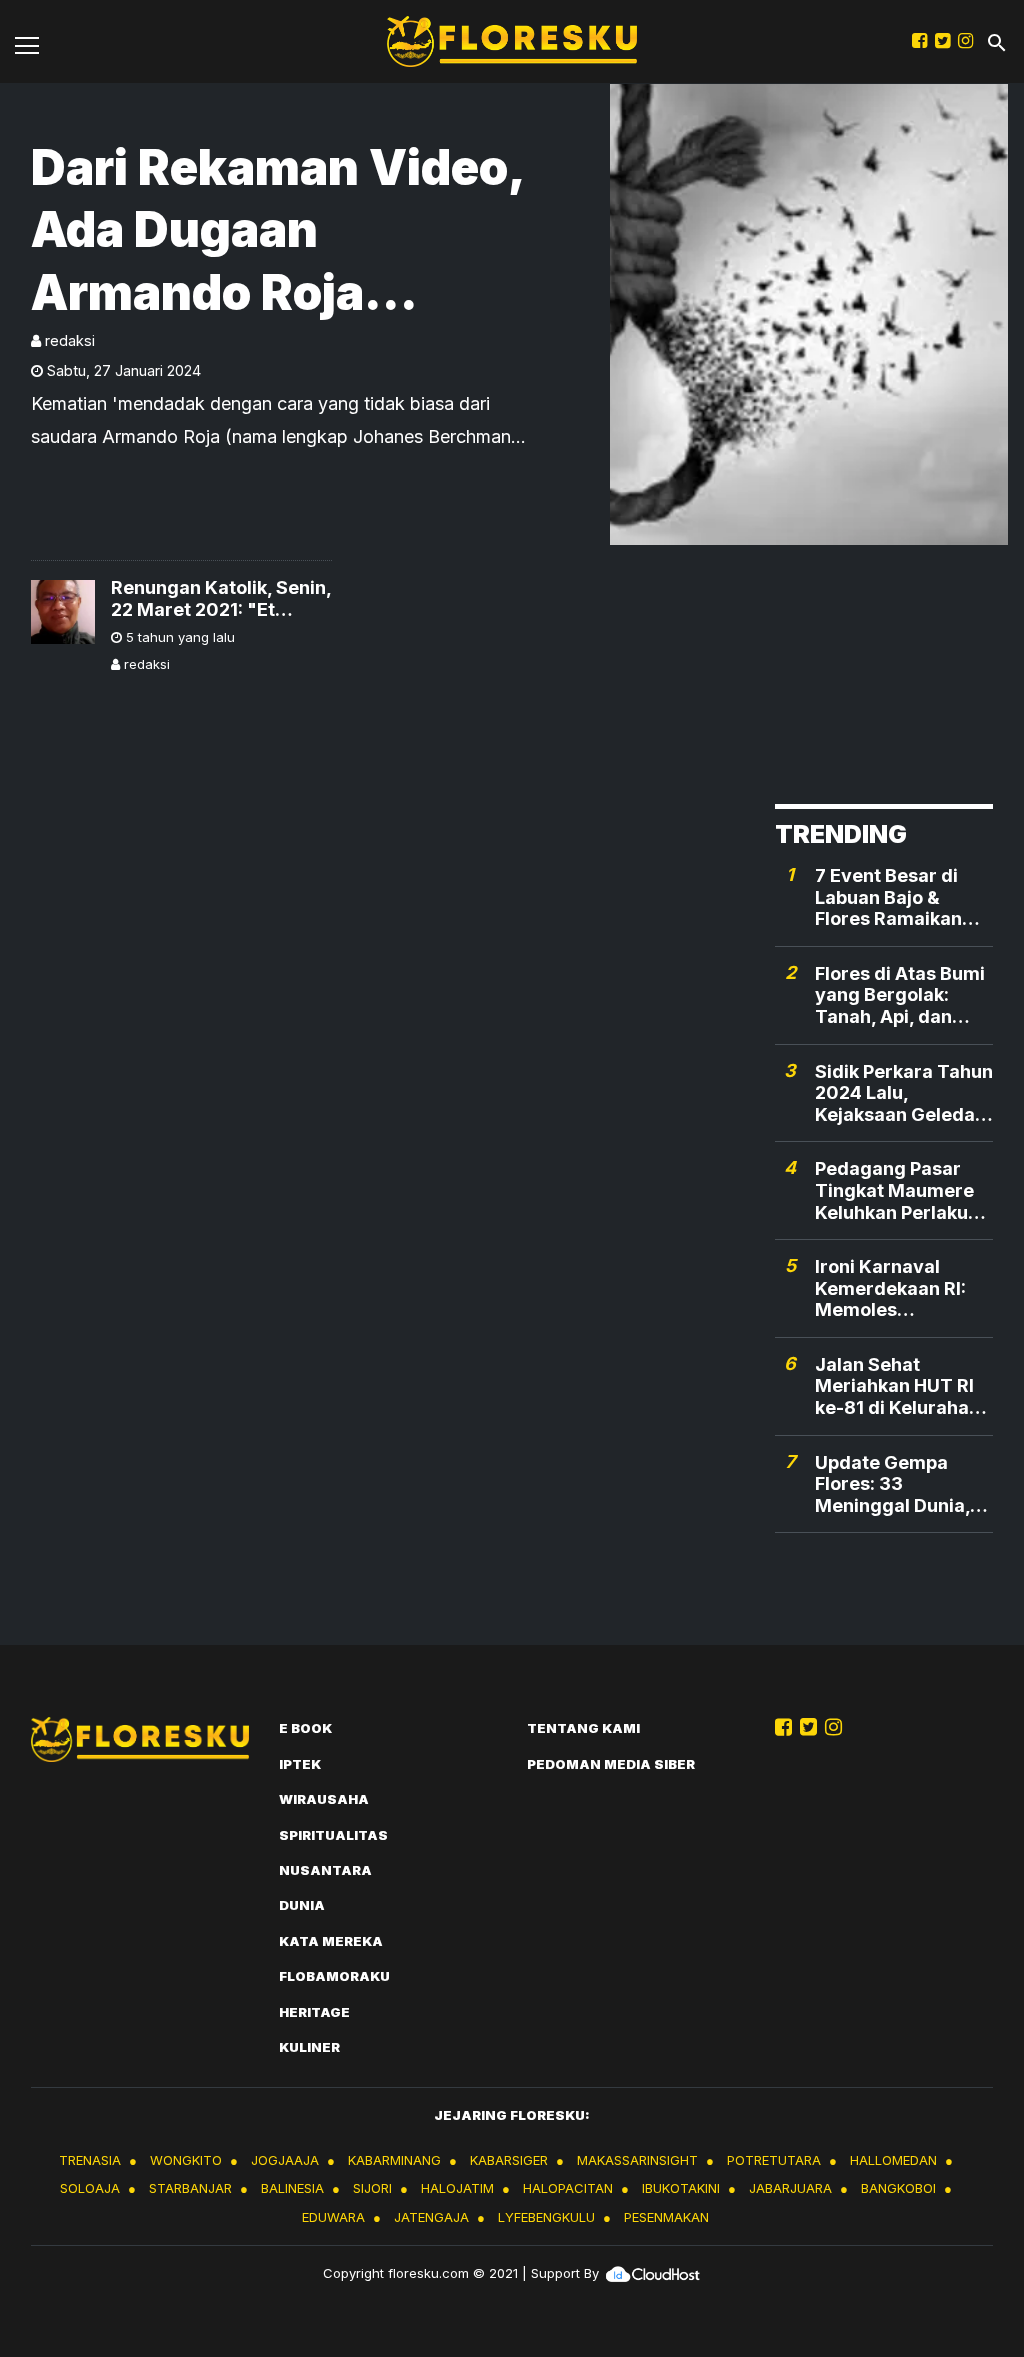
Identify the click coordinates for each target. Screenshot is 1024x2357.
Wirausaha (324, 1799)
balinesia (292, 2188)
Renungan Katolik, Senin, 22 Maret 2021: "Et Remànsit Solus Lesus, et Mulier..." (221, 598)
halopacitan (568, 2188)
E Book (305, 1728)
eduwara (333, 2217)
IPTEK (300, 1764)
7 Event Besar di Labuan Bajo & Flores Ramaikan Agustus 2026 (888, 897)
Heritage (314, 2012)
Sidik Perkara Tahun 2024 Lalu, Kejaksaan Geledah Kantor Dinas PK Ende (904, 1093)
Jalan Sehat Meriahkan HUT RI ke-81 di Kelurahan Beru (897, 1386)
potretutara (774, 2160)
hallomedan (893, 2160)
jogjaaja (285, 2160)
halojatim (457, 2188)
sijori (372, 2188)
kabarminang (394, 2160)
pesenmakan (666, 2217)
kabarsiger (509, 2160)
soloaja (90, 2188)
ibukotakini (681, 2188)
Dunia (302, 1905)
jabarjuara (790, 2188)
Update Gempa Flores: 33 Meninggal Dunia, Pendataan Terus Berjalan (892, 1484)
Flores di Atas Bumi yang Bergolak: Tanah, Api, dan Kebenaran (900, 995)
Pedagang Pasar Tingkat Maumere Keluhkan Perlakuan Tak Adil (902, 1190)
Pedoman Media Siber (611, 1764)
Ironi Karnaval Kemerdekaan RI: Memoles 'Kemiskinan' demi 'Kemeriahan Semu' (903, 1288)
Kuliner (309, 2047)
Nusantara (325, 1870)
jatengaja (431, 2217)
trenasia (90, 2160)
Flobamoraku (334, 1976)
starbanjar (190, 2188)
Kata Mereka (331, 1941)
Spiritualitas (333, 1835)
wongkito (186, 2160)
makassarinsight (637, 2160)
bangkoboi (898, 2188)
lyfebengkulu (546, 2217)
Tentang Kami (583, 1728)
